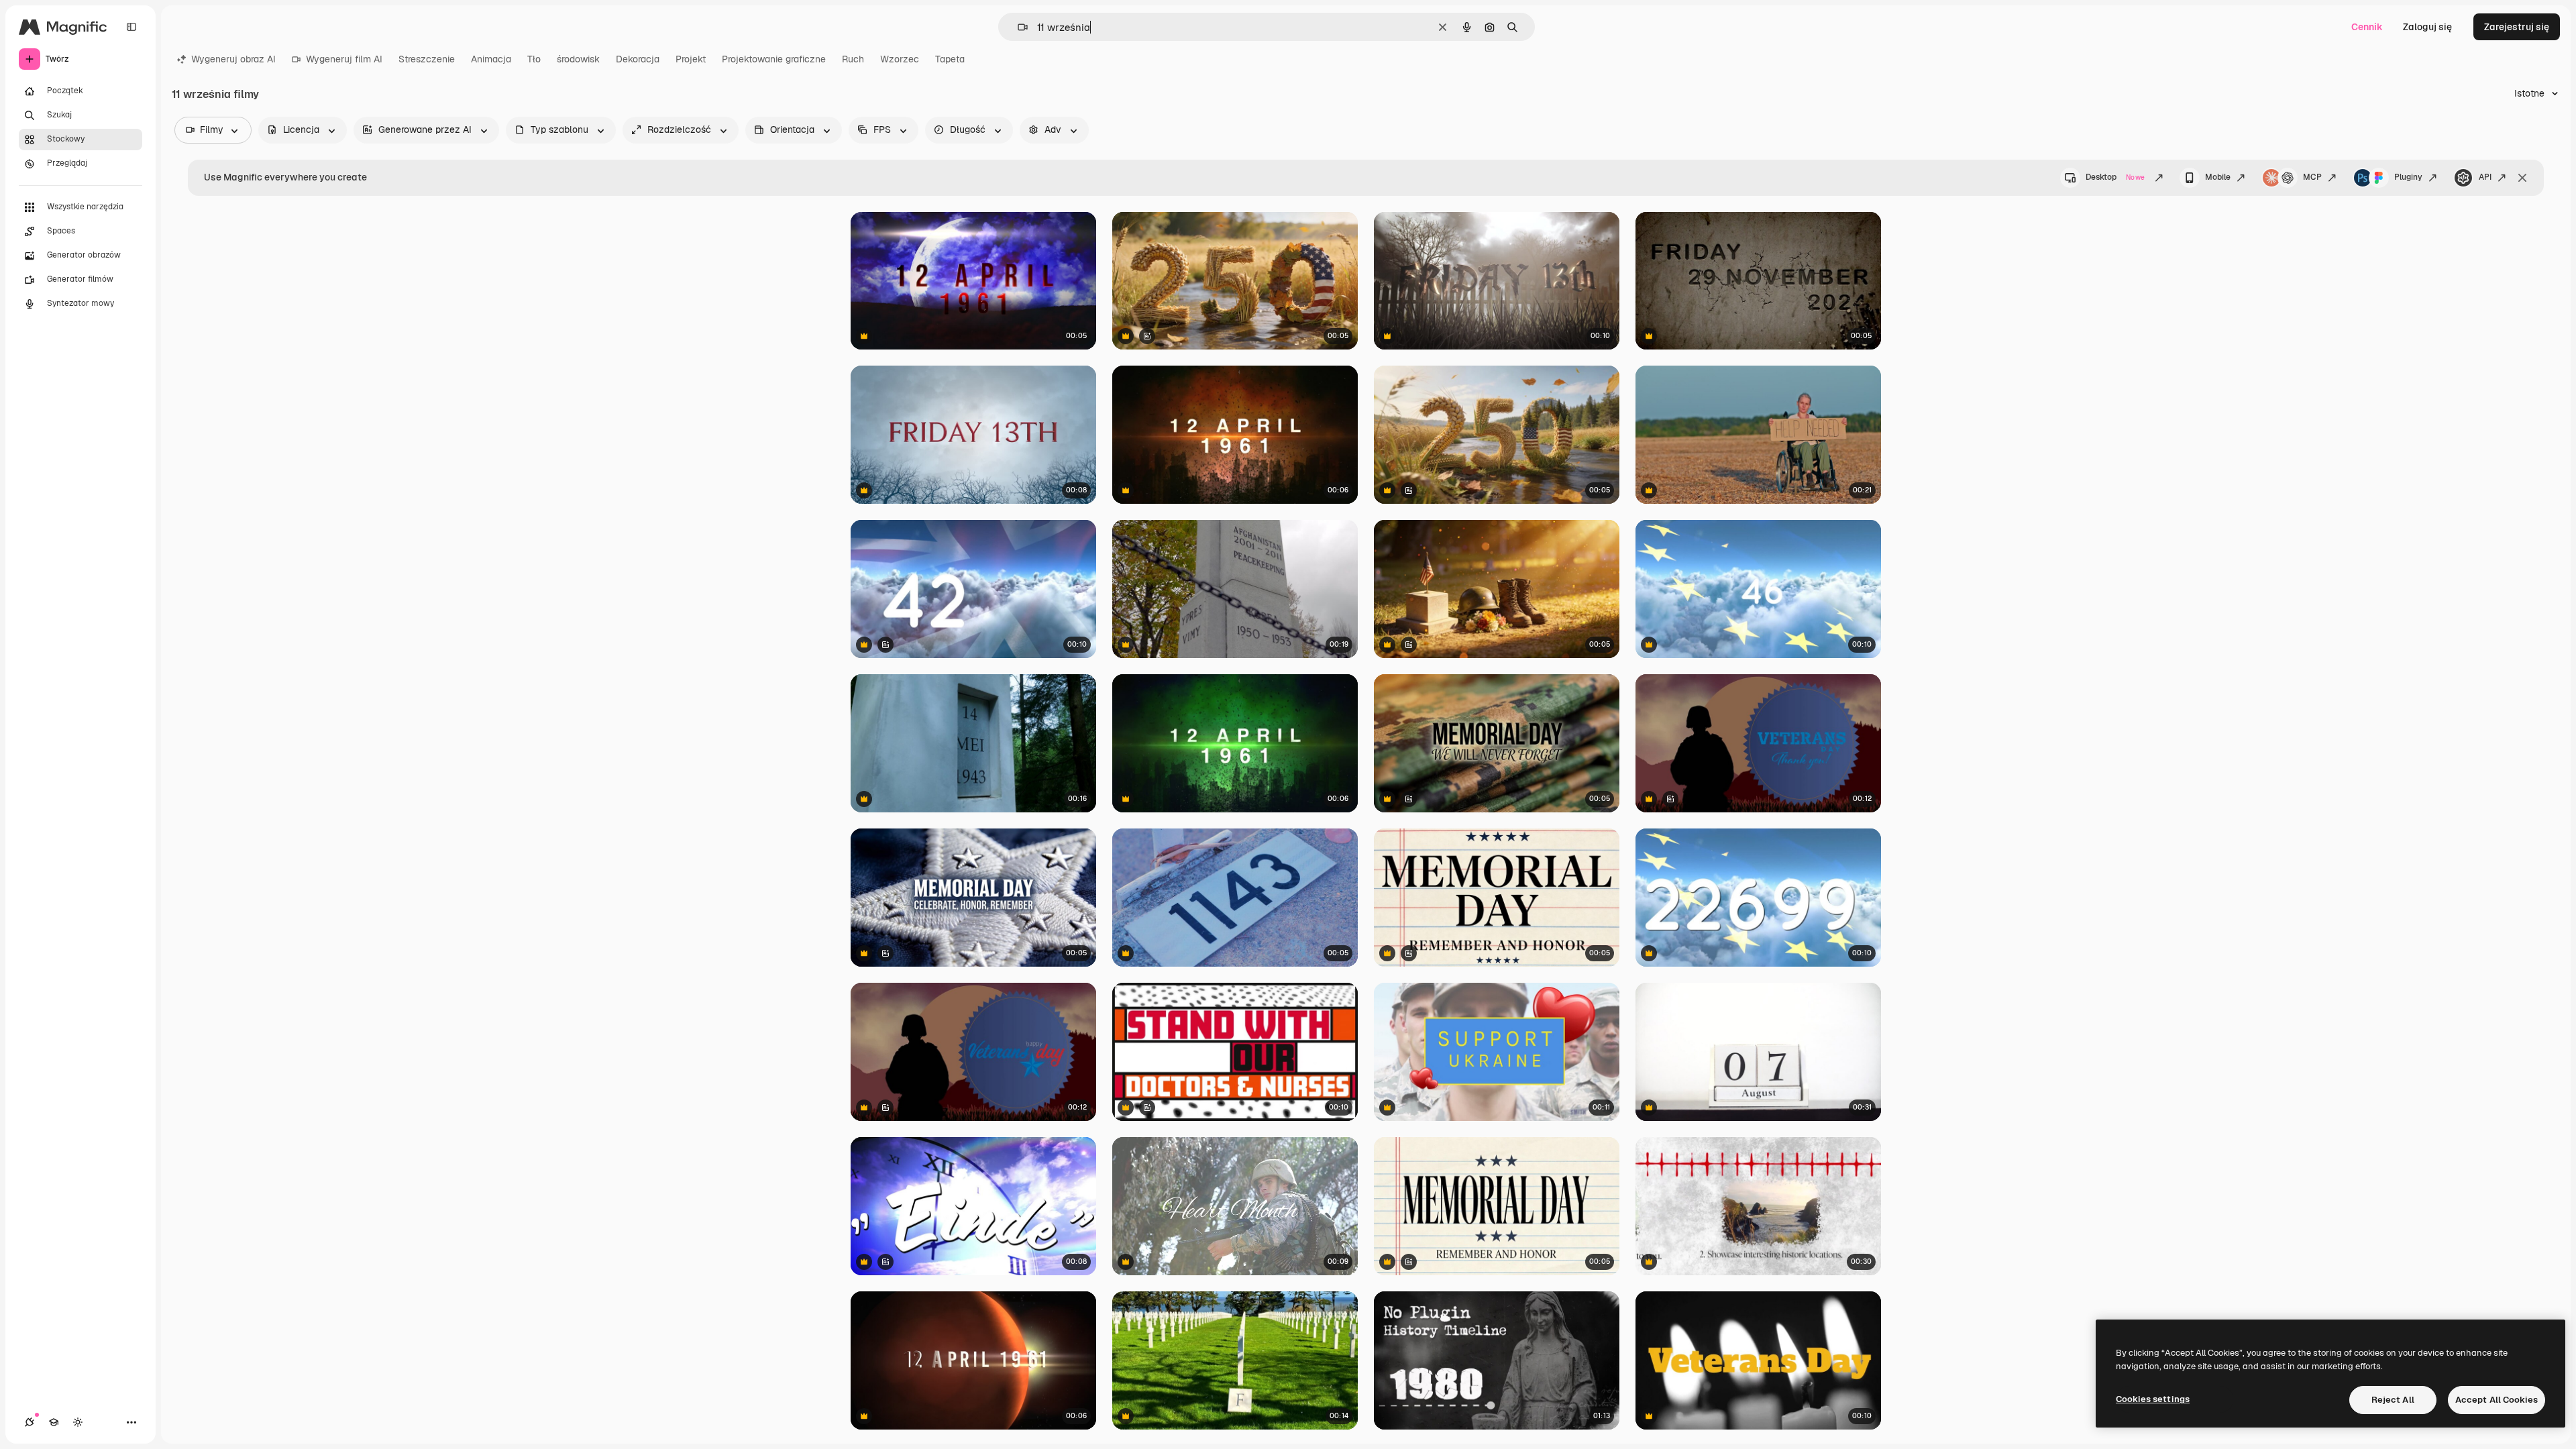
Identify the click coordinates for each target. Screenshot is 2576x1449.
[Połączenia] (30, 1422)
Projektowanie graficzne (774, 59)
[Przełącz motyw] (78, 1422)
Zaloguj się (2427, 27)
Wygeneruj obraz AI (233, 59)
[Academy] (54, 1422)
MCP (2312, 177)
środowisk (578, 59)
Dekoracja (638, 59)
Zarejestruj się (2517, 27)
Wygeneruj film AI (344, 59)
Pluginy (2408, 177)
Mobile (2218, 177)
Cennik (2367, 27)
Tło (534, 59)
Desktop (2115, 177)
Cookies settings (2153, 1399)
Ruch (853, 59)
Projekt (691, 59)
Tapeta (950, 59)
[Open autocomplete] (1017, 27)
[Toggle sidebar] (131, 27)
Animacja (491, 59)
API (2485, 177)
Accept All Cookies (2497, 1400)
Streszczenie (427, 59)
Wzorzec (900, 59)
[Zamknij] (2522, 178)
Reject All (2393, 1400)
